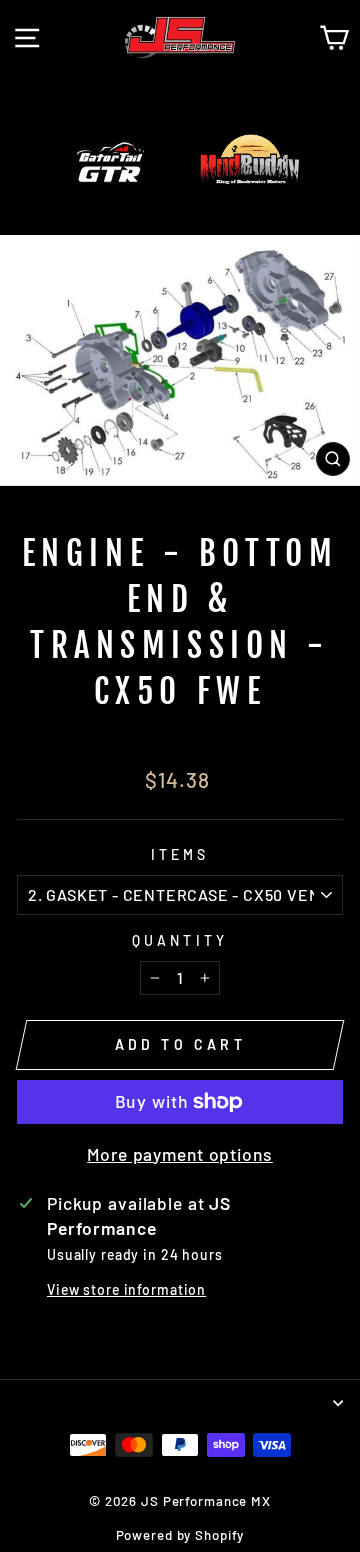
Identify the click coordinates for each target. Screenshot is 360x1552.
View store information (126, 1289)
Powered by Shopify (180, 1535)
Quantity (180, 940)
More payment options (179, 1154)
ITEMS (180, 854)
